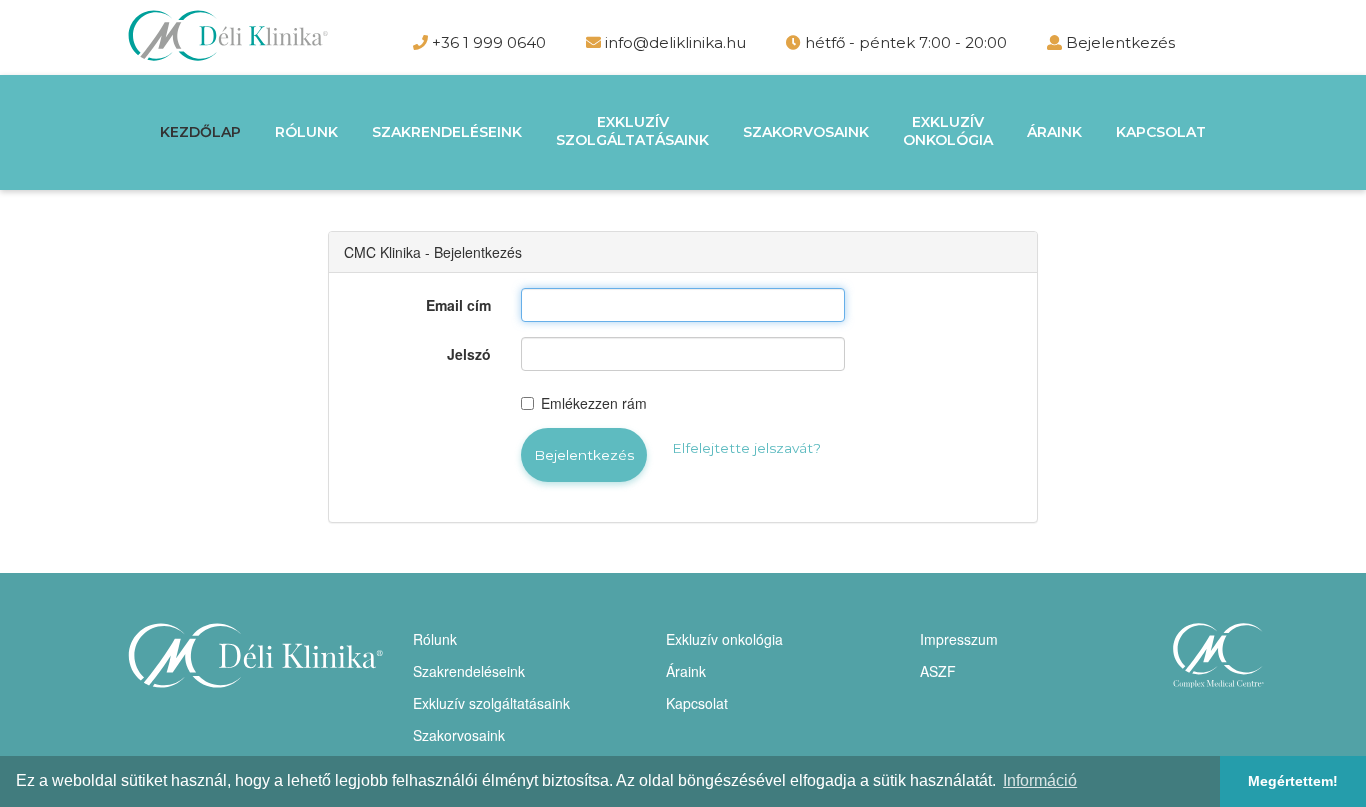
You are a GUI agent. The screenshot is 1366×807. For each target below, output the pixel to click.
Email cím (458, 305)
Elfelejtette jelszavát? (746, 448)
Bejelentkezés (1120, 42)
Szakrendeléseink (447, 132)
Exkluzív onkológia (724, 639)
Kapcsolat (1161, 132)
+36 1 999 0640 (487, 42)
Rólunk (306, 132)
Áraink (1054, 132)
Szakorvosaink (806, 132)
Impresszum (959, 639)
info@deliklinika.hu (673, 42)
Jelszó (469, 354)
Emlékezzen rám (594, 403)
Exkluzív (632, 131)
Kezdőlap (200, 132)
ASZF (938, 671)
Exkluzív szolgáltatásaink (491, 703)
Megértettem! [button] (1293, 781)
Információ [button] (1040, 780)
